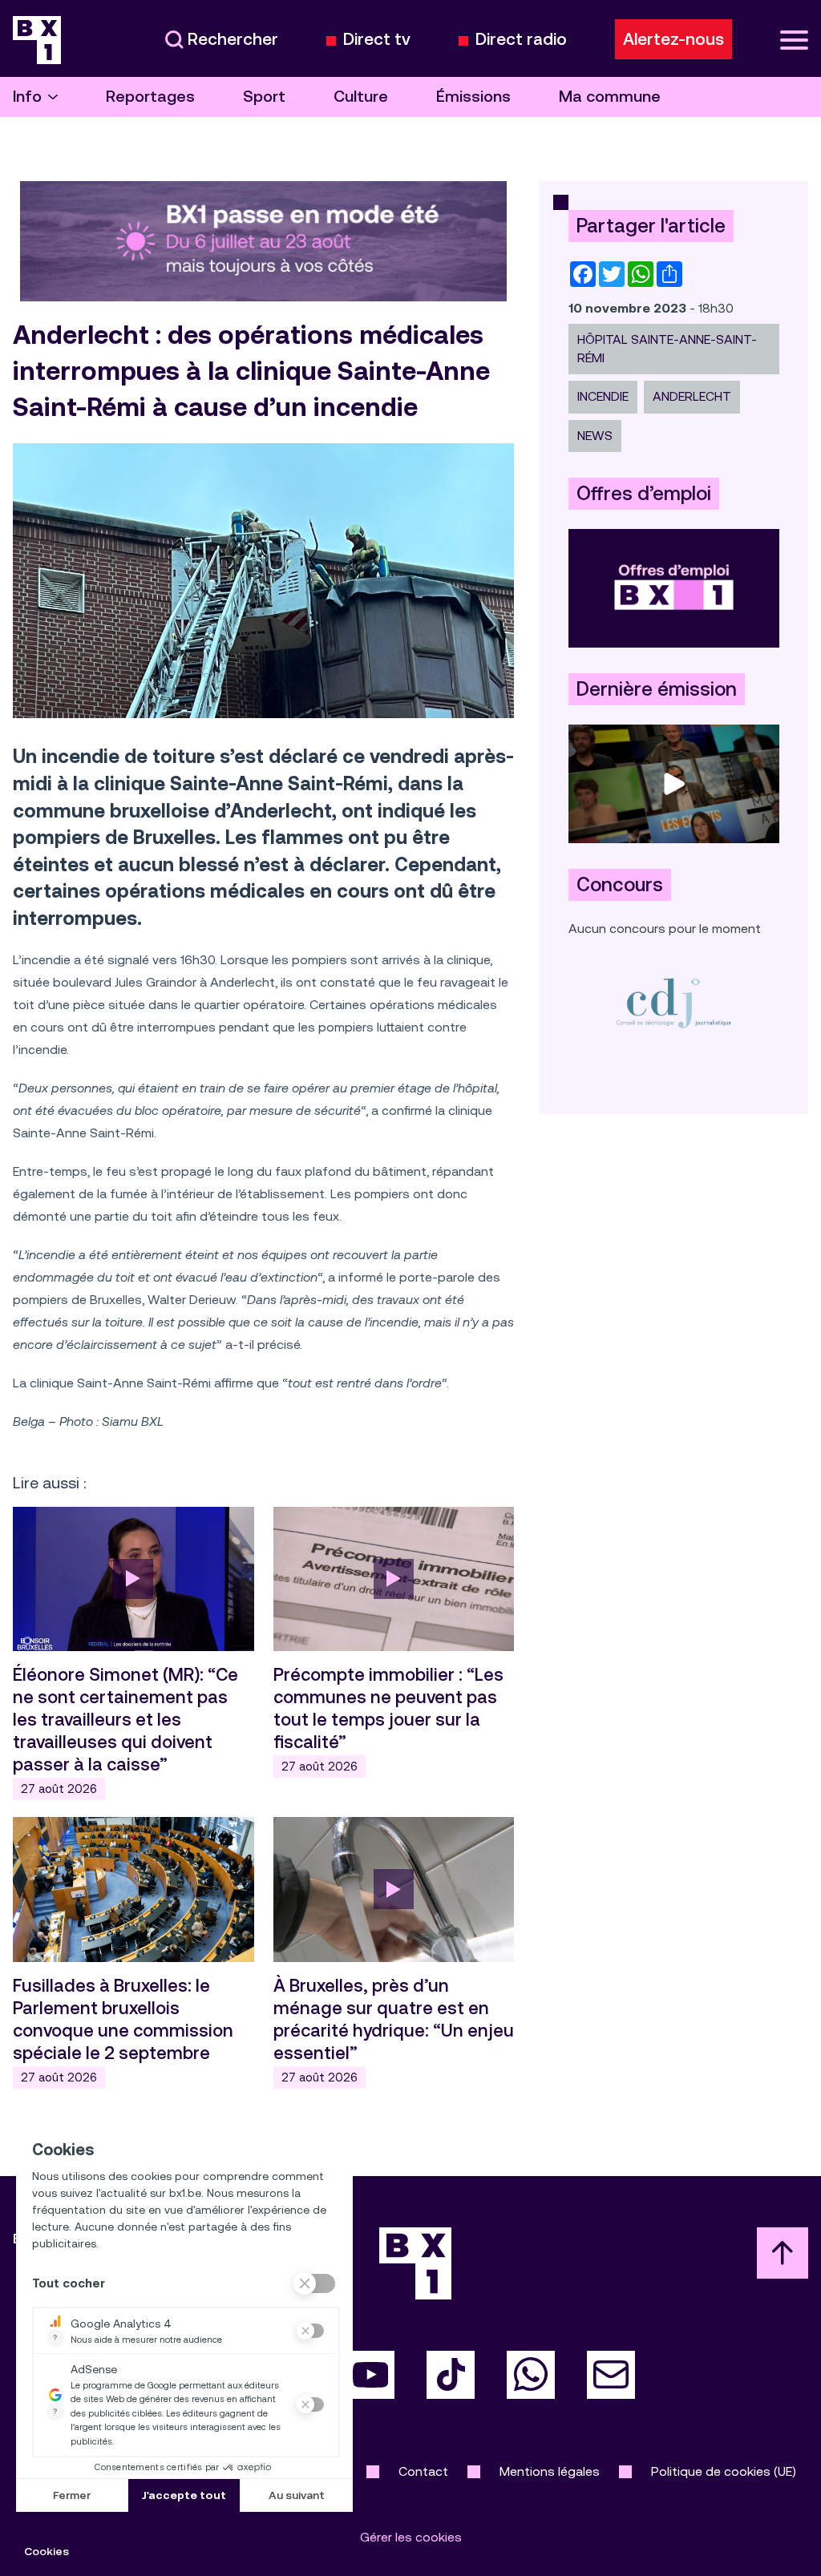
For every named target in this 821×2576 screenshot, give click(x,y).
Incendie (603, 396)
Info (27, 97)
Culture (361, 97)
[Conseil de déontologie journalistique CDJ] (674, 1002)
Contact (423, 2471)
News (595, 436)
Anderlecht (692, 396)
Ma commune (610, 97)
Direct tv (377, 40)
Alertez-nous (673, 39)
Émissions (473, 97)
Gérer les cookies (411, 2537)
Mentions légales (550, 2471)
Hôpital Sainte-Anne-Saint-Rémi (667, 348)
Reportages (150, 97)
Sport (264, 97)
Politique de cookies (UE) (724, 2471)
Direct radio (521, 40)
